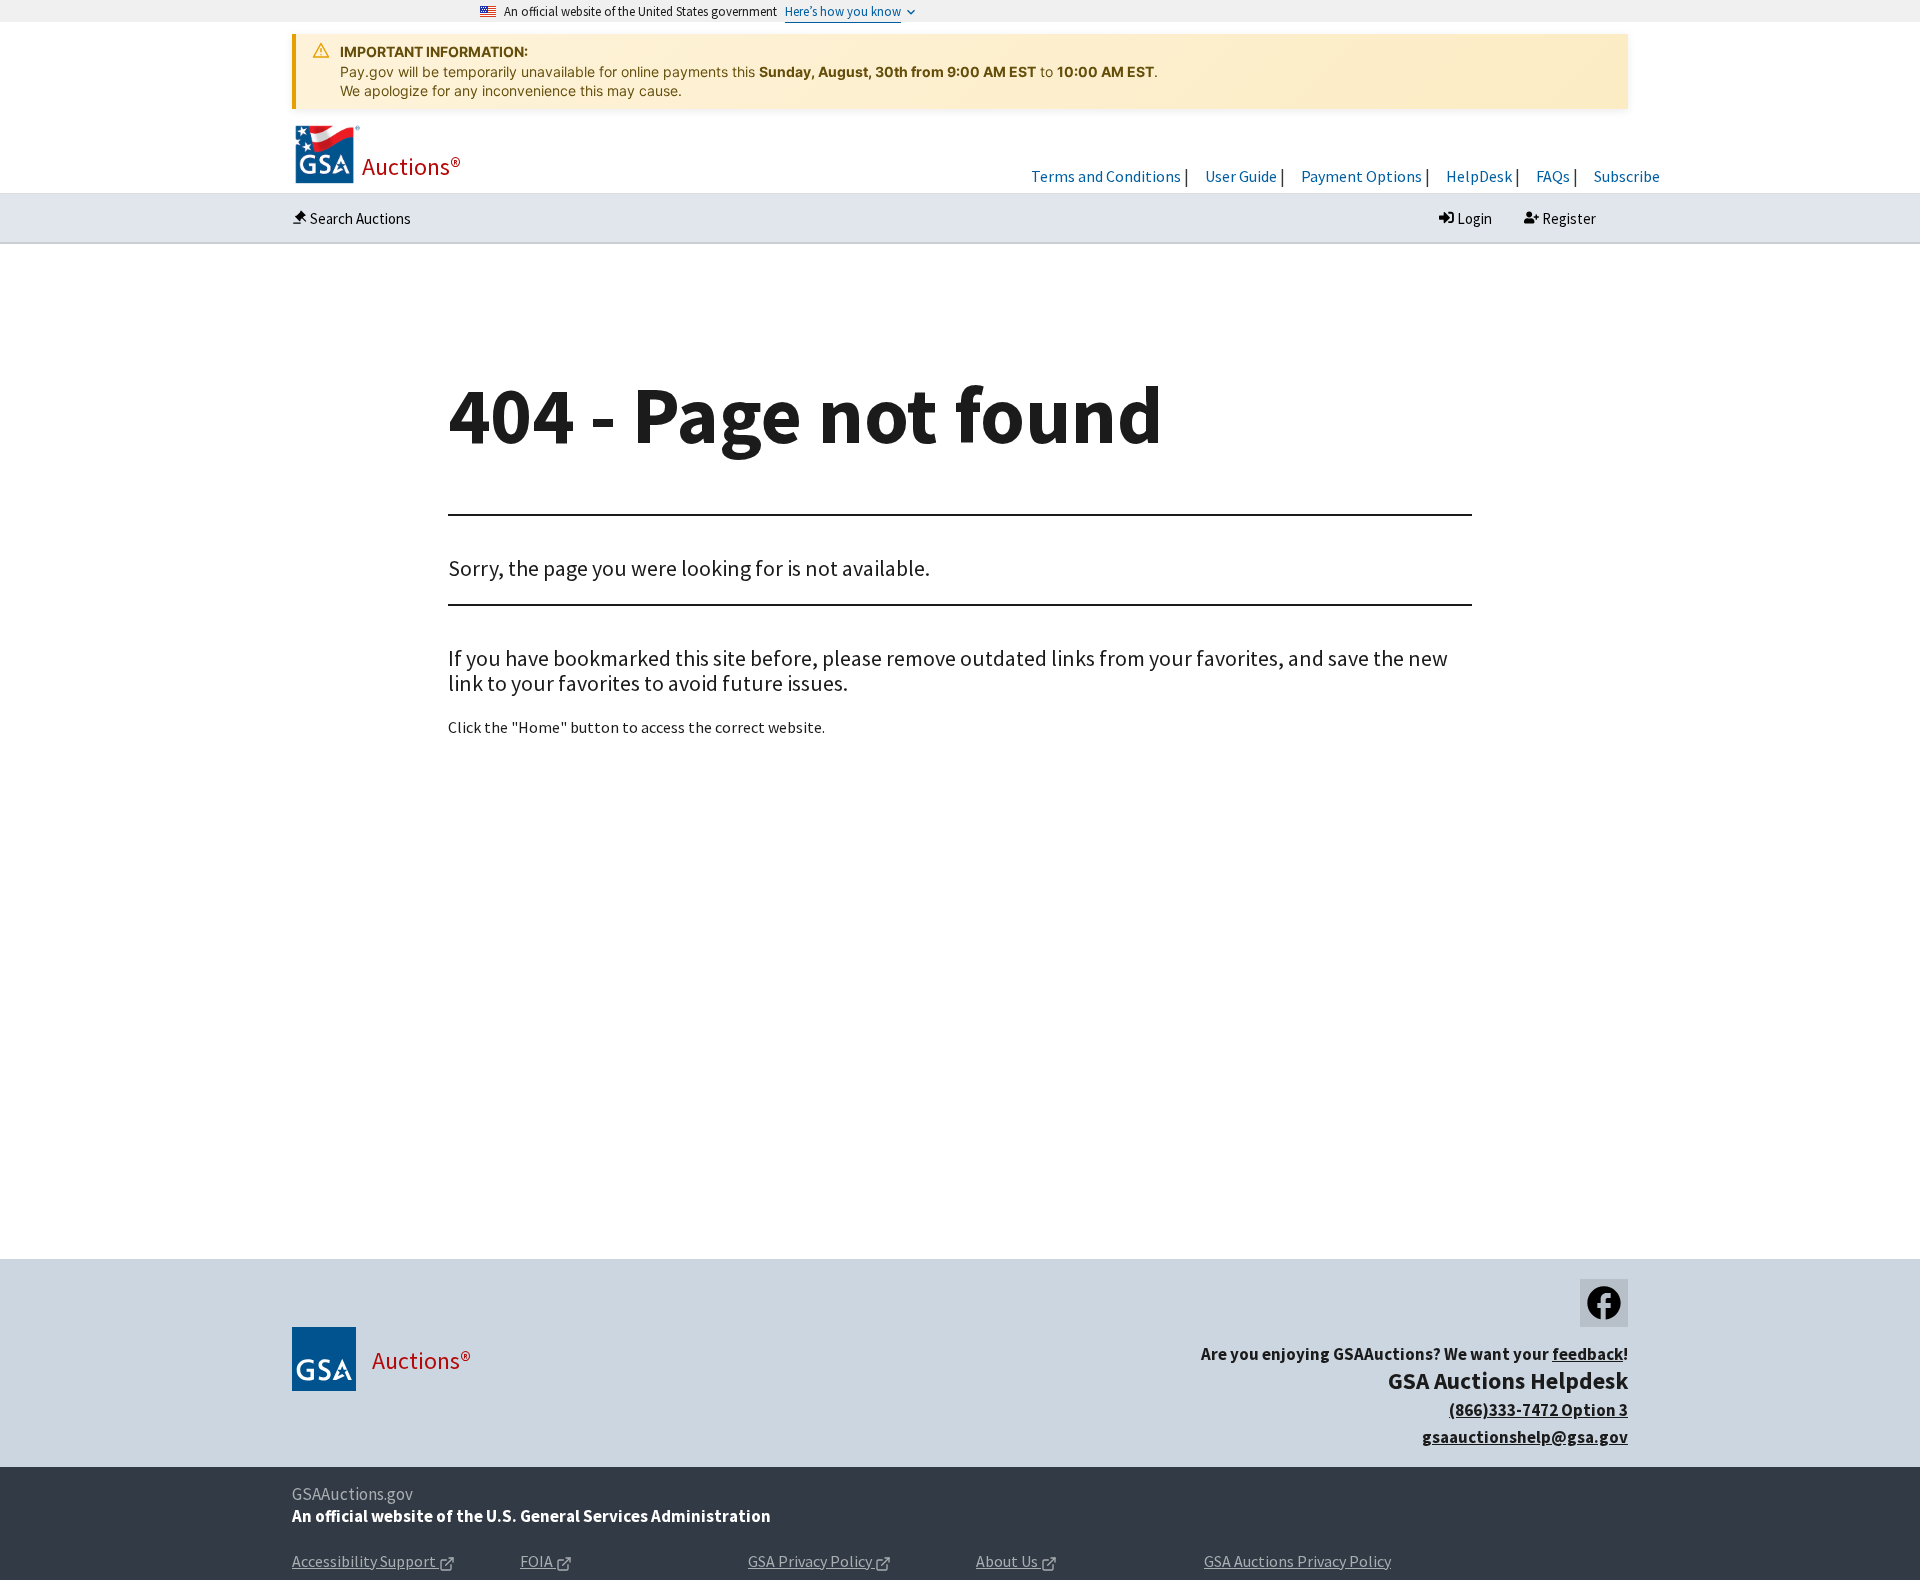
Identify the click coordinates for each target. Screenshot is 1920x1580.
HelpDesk (1479, 176)
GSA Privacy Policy (810, 1561)
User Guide (1241, 176)
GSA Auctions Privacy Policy (1297, 1561)
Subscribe (1627, 176)
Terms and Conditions (1106, 176)
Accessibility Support (364, 1561)
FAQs (1553, 176)
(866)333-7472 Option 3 (1538, 1410)
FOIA (538, 1561)
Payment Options (1361, 176)
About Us (1007, 1561)
